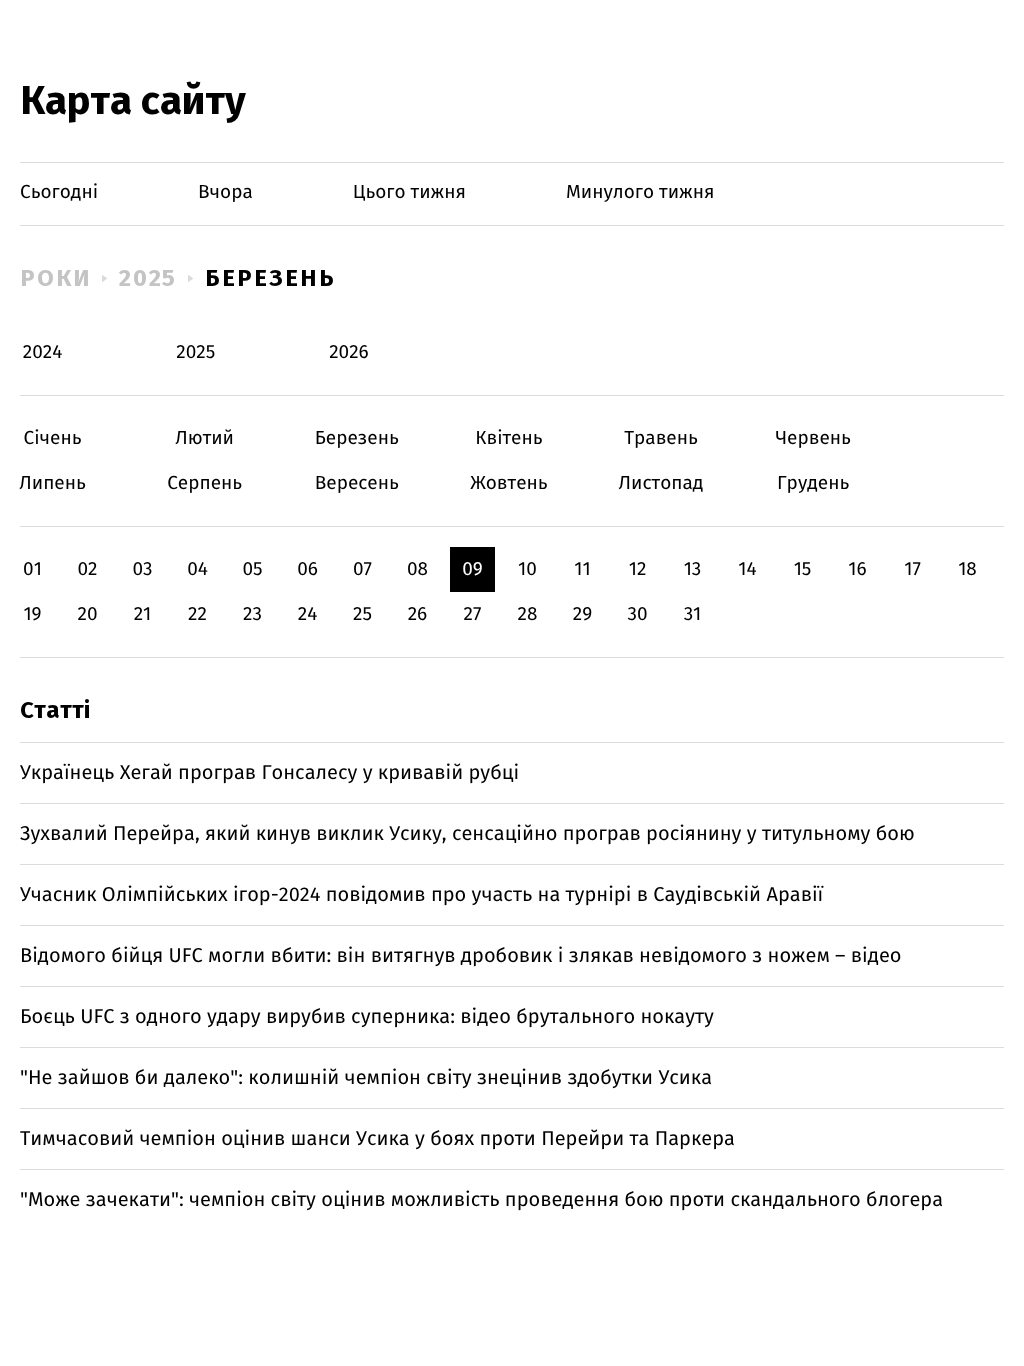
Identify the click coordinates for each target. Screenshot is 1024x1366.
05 (252, 569)
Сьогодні (59, 192)
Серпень (204, 483)
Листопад (661, 483)
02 (87, 569)
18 (967, 569)
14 (747, 569)
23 (252, 614)
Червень (813, 438)
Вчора (225, 192)
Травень (661, 438)
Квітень (508, 438)
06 (307, 569)
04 (197, 569)
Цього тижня (409, 192)
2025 (148, 278)
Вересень (356, 483)
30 (637, 614)
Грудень (813, 483)
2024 (43, 352)
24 (308, 614)
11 (582, 569)
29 (582, 614)
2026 (349, 352)
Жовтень (508, 483)
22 (197, 614)
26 (418, 614)
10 (527, 569)
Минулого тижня (640, 192)
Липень (52, 483)
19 (32, 614)
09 (472, 569)
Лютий (204, 438)
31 (693, 614)
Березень (270, 278)
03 (142, 569)
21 (143, 614)
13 (693, 569)
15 (803, 569)
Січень (52, 438)
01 (32, 569)
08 (417, 569)
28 (528, 614)
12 (638, 569)
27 (473, 614)
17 (912, 569)
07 (362, 569)
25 (362, 614)
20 (87, 614)
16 (857, 569)
